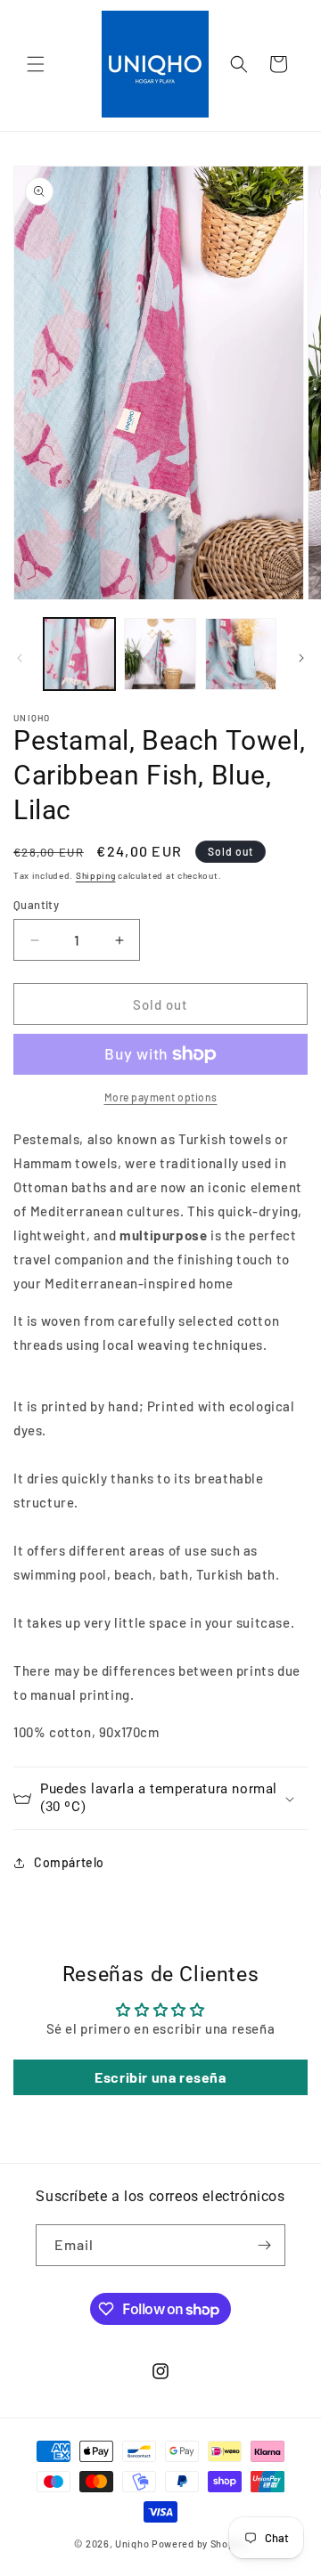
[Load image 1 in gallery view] (79, 654)
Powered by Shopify (199, 2543)
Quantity (36, 905)
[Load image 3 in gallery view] (241, 654)
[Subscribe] (265, 2245)
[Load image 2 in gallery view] (160, 654)
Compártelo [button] (69, 1862)
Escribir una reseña (160, 2077)
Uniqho (132, 2543)
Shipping (96, 875)
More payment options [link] (161, 1097)
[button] (36, 64)
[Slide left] (20, 658)
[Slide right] (301, 658)
